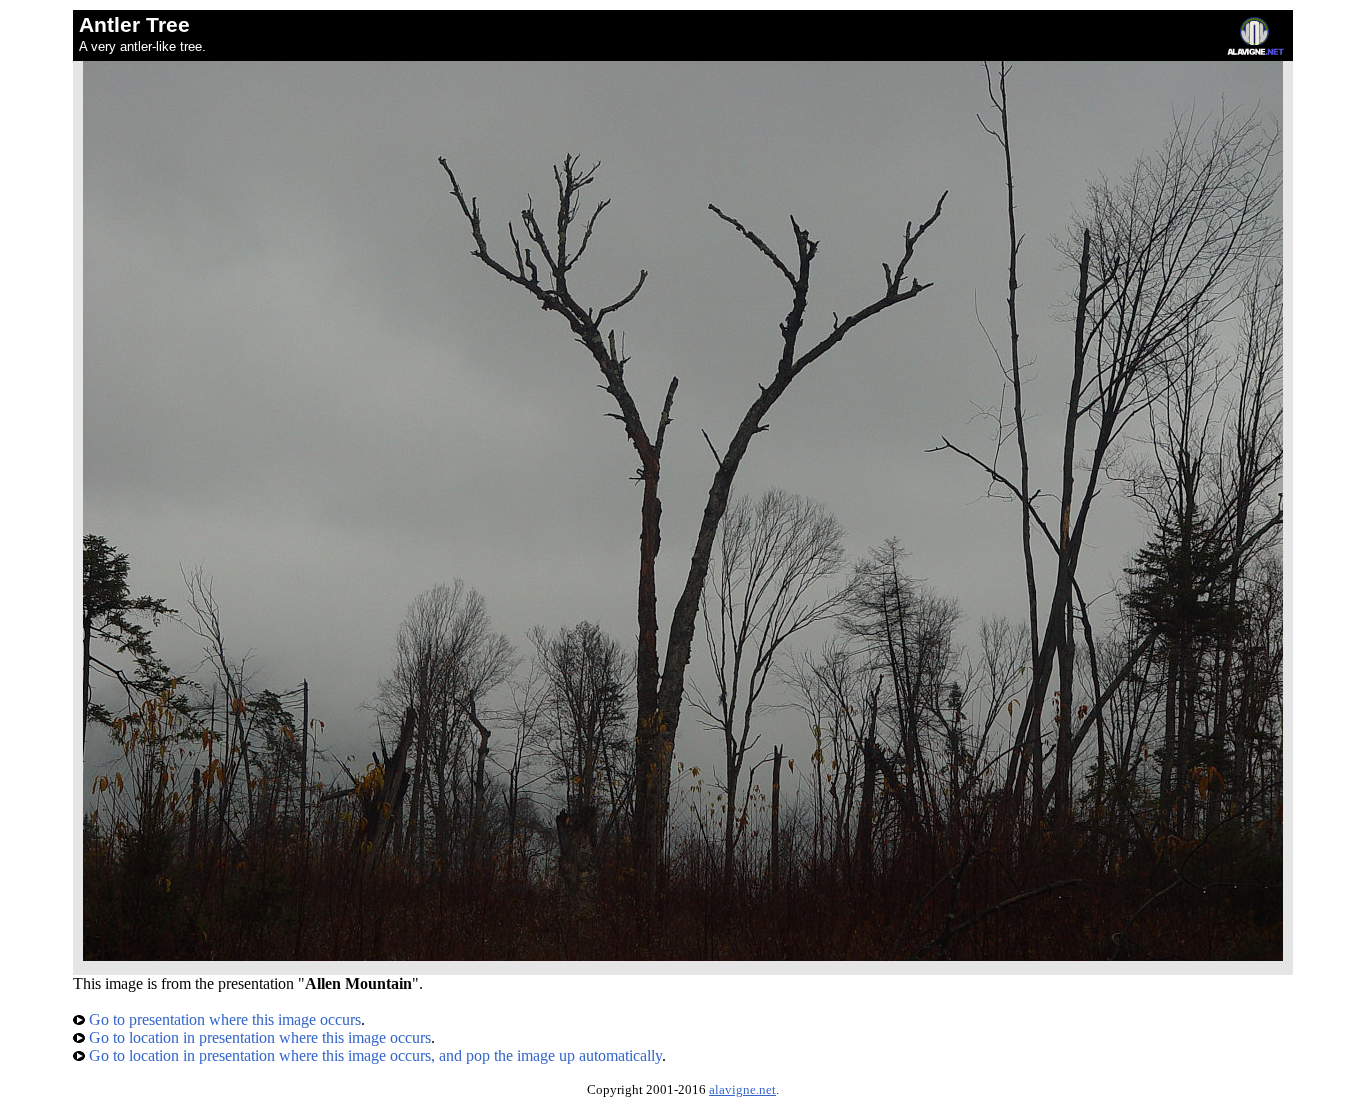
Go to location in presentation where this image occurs (258, 1037)
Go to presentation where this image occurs (223, 1019)
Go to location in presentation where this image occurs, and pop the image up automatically (373, 1055)
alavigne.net (742, 1090)
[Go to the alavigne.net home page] (1255, 50)
